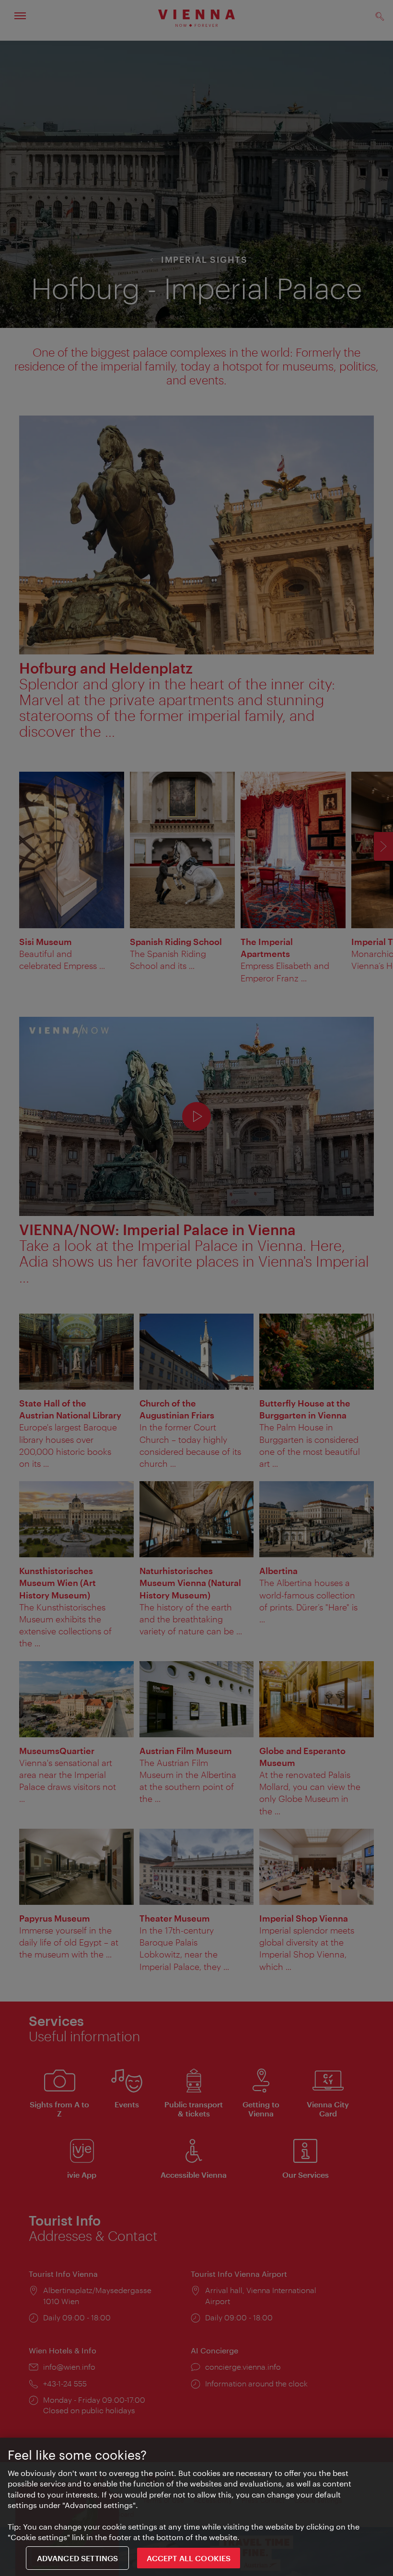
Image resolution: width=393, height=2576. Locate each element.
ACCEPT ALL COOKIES (189, 2558)
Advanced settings (78, 2558)
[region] (196, 2507)
